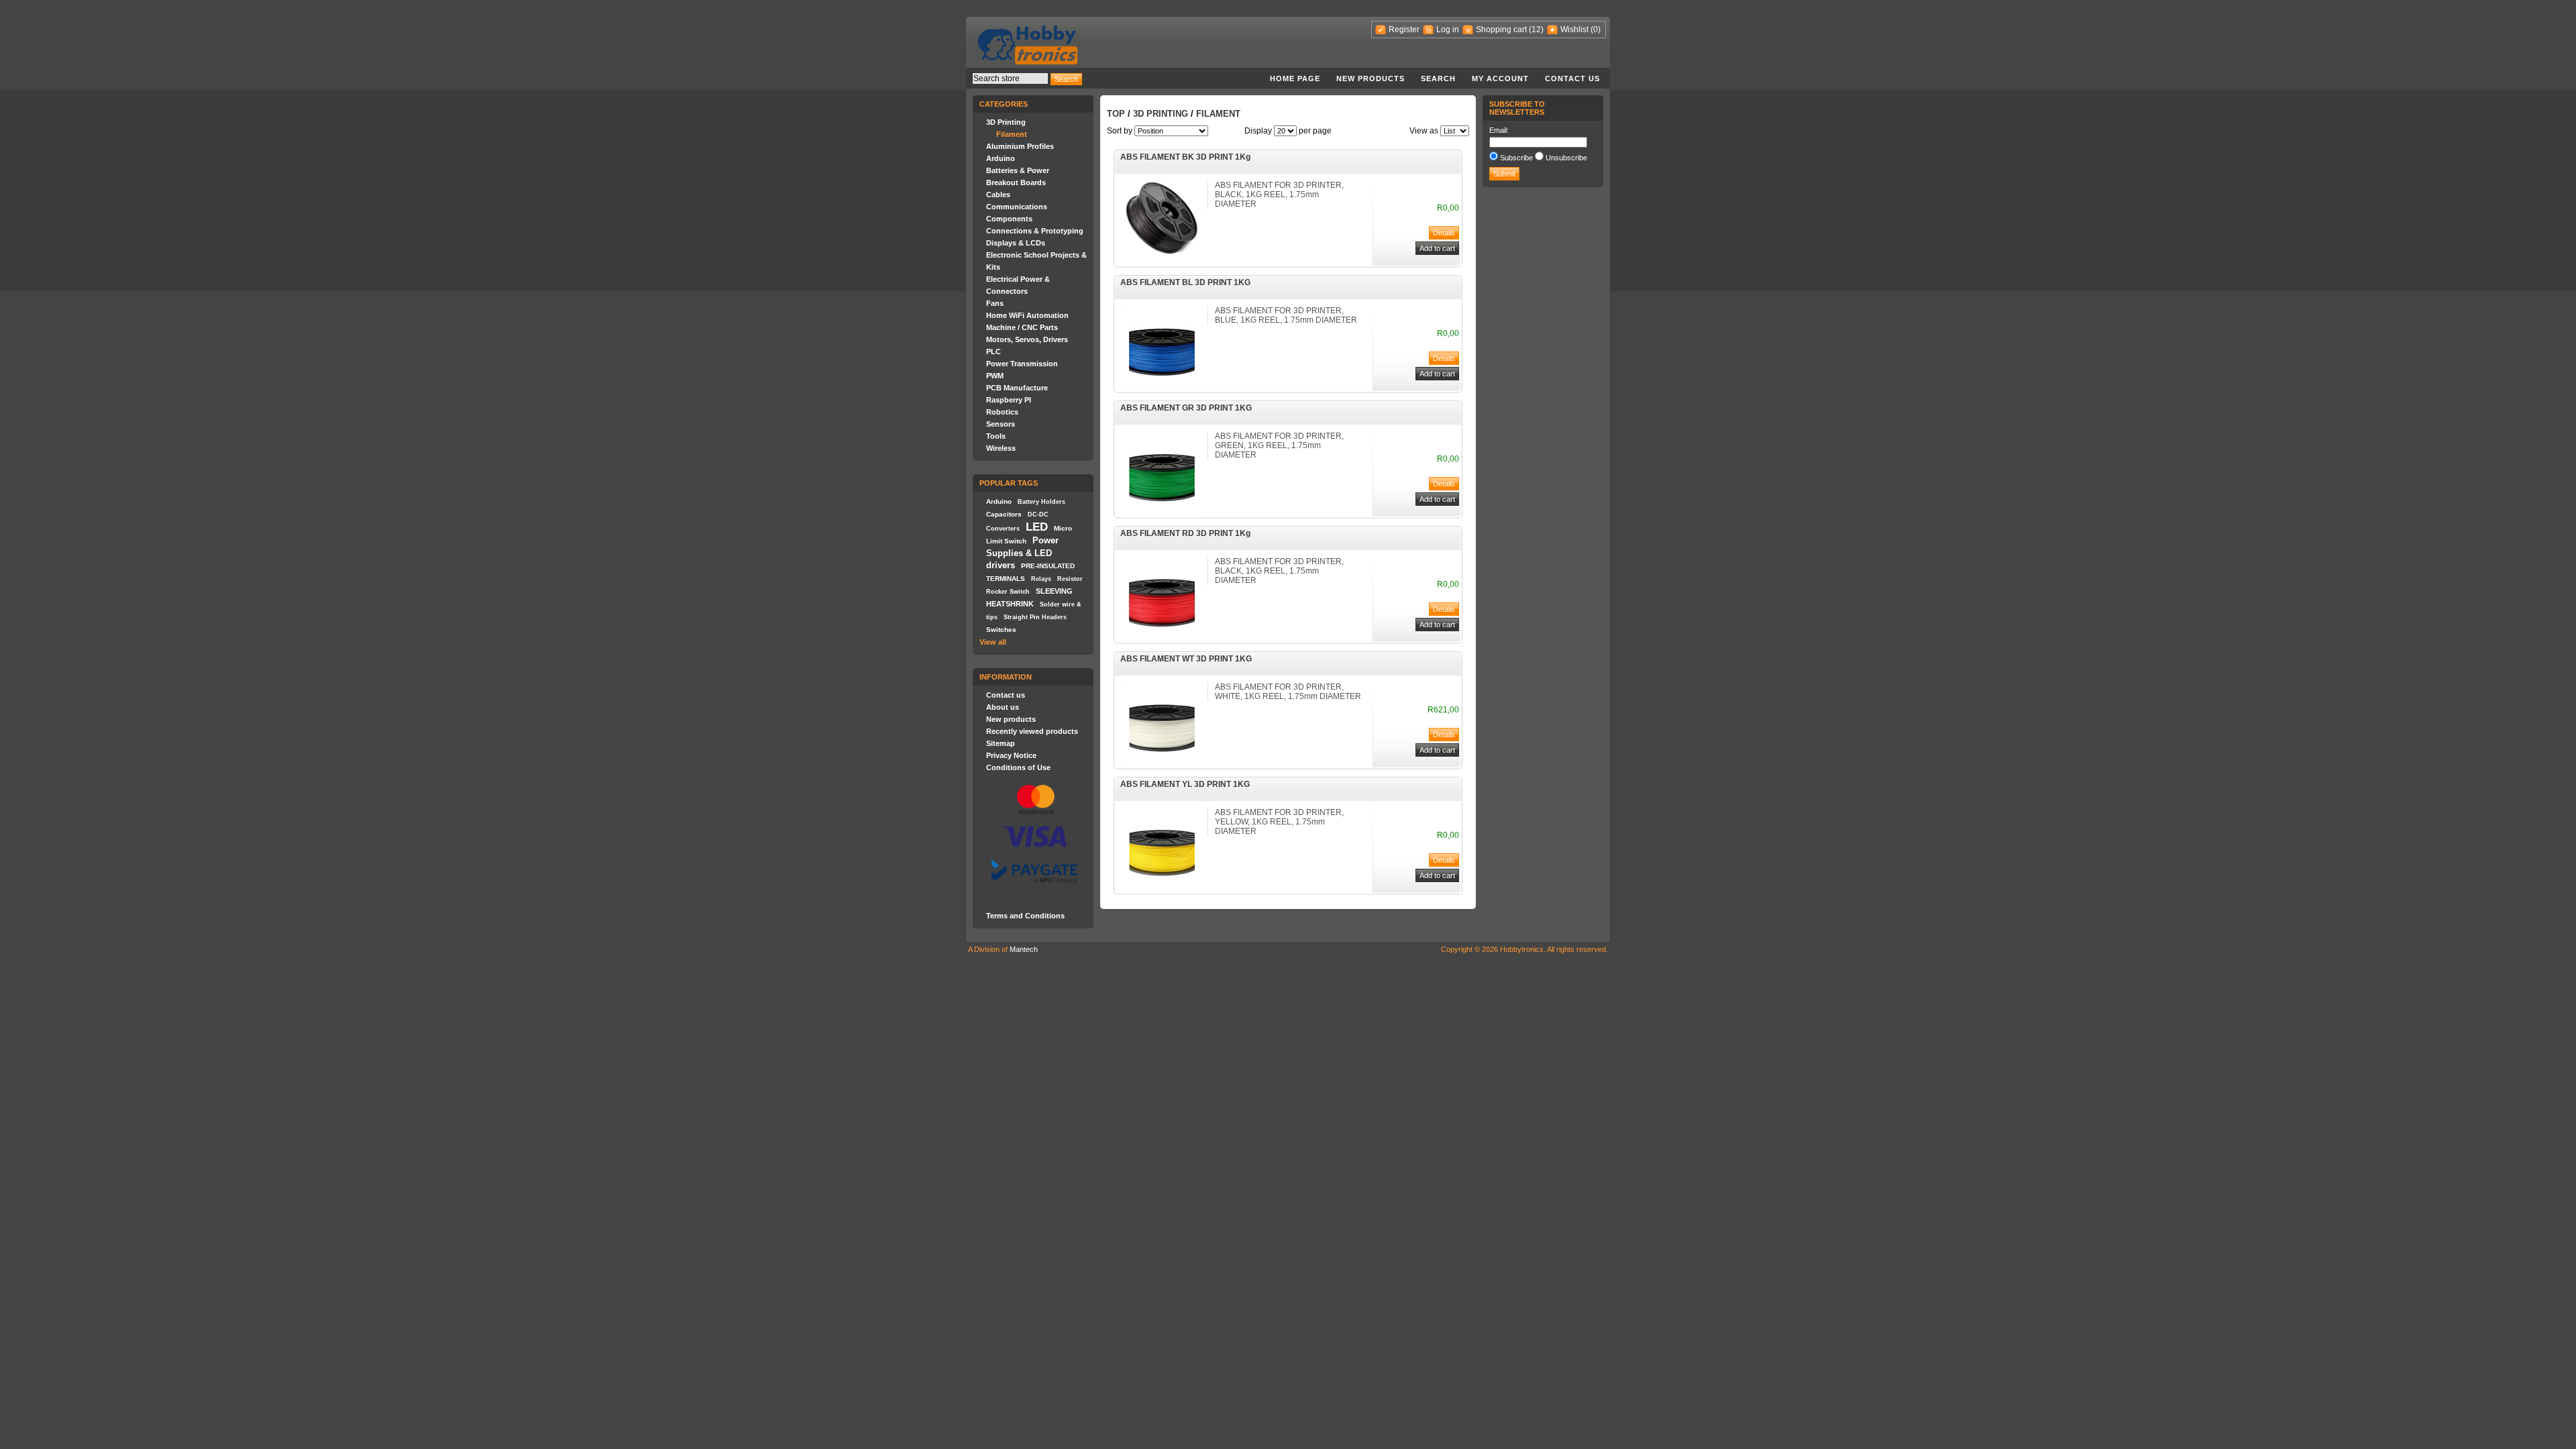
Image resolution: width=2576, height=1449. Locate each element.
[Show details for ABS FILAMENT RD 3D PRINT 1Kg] (1162, 638)
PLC (994, 352)
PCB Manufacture (1017, 388)
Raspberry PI (1009, 400)
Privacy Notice (1011, 755)
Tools (996, 436)
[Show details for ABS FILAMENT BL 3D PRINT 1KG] (1162, 387)
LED (1037, 527)
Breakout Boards (1016, 182)
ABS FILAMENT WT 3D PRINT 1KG (1186, 659)
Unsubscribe (1566, 158)
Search (1438, 78)
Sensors (1001, 424)
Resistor (1070, 579)
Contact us (1572, 78)
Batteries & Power (1018, 170)
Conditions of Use (1018, 767)
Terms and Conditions (1025, 916)
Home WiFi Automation (1027, 315)
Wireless (1001, 448)
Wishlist (1574, 30)
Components (1009, 219)
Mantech (1024, 949)
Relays (1041, 579)
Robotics (1002, 412)
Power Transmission (1022, 364)
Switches (1001, 630)
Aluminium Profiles (1020, 146)
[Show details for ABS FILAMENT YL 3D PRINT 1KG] (1162, 889)
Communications (1017, 207)
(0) (1596, 30)
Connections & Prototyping (1035, 231)
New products (1371, 78)
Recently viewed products (1032, 731)
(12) (1536, 30)
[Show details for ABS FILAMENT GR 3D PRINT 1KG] (1162, 513)
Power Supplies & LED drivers (1022, 553)
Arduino (1001, 158)
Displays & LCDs (1016, 243)
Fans (995, 303)
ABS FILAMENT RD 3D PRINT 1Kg (1185, 533)
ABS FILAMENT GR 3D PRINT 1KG (1186, 408)
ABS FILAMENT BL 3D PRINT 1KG (1185, 282)
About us (1003, 707)
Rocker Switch (1008, 592)
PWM (995, 376)
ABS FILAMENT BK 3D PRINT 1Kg (1185, 157)
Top (1116, 114)
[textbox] (1010, 78)
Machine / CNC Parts (1022, 327)
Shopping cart (1501, 30)
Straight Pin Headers (1035, 617)
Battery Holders (1041, 502)
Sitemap (1001, 743)
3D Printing (1006, 122)
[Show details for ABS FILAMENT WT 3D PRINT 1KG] (1162, 763)
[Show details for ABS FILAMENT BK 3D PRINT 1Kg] (1162, 254)
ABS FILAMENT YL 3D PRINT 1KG (1185, 784)
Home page (1295, 78)
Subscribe (1516, 158)
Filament (1012, 134)
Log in (1448, 30)
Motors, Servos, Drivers (1027, 339)
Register (1404, 30)
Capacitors (1004, 514)
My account (1500, 78)
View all (993, 642)
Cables (998, 195)
